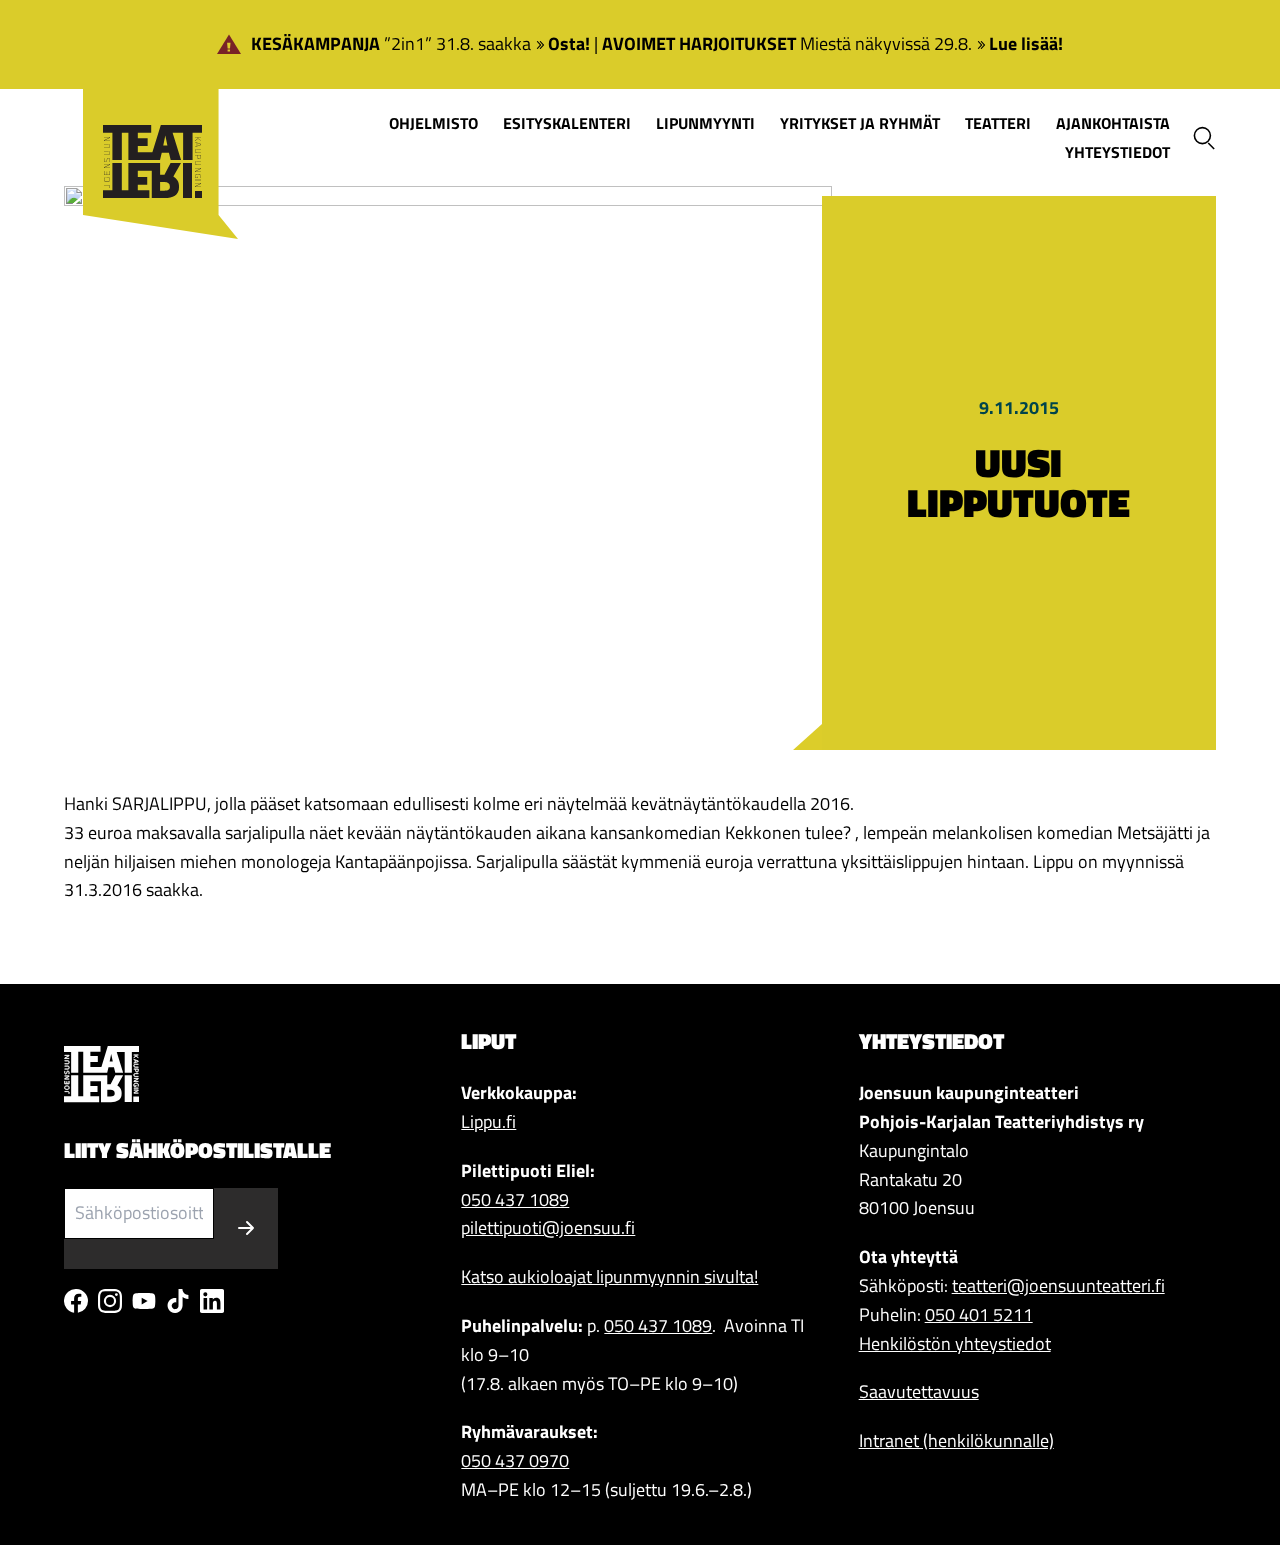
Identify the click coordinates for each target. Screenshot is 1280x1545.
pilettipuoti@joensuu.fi (548, 1227)
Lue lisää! (1026, 43)
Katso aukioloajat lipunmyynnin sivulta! (609, 1276)
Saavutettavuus (919, 1391)
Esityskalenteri (567, 123)
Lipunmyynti (705, 123)
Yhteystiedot (1117, 152)
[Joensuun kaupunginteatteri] (151, 131)
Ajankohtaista (1113, 123)
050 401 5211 (979, 1314)
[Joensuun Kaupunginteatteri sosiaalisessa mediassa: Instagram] (110, 1301)
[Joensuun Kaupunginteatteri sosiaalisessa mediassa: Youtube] (144, 1301)
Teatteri (998, 123)
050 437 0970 (515, 1460)
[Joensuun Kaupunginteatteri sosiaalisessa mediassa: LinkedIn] (212, 1301)
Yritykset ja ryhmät (860, 123)
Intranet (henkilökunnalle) (956, 1440)
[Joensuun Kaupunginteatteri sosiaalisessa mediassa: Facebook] (76, 1301)
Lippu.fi (488, 1121)
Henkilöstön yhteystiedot (955, 1343)
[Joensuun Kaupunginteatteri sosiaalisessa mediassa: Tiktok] (178, 1301)
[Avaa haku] (1204, 138)
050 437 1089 (515, 1199)
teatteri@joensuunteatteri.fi (1058, 1285)
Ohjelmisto (433, 123)
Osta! (569, 43)
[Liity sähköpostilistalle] (246, 1228)
